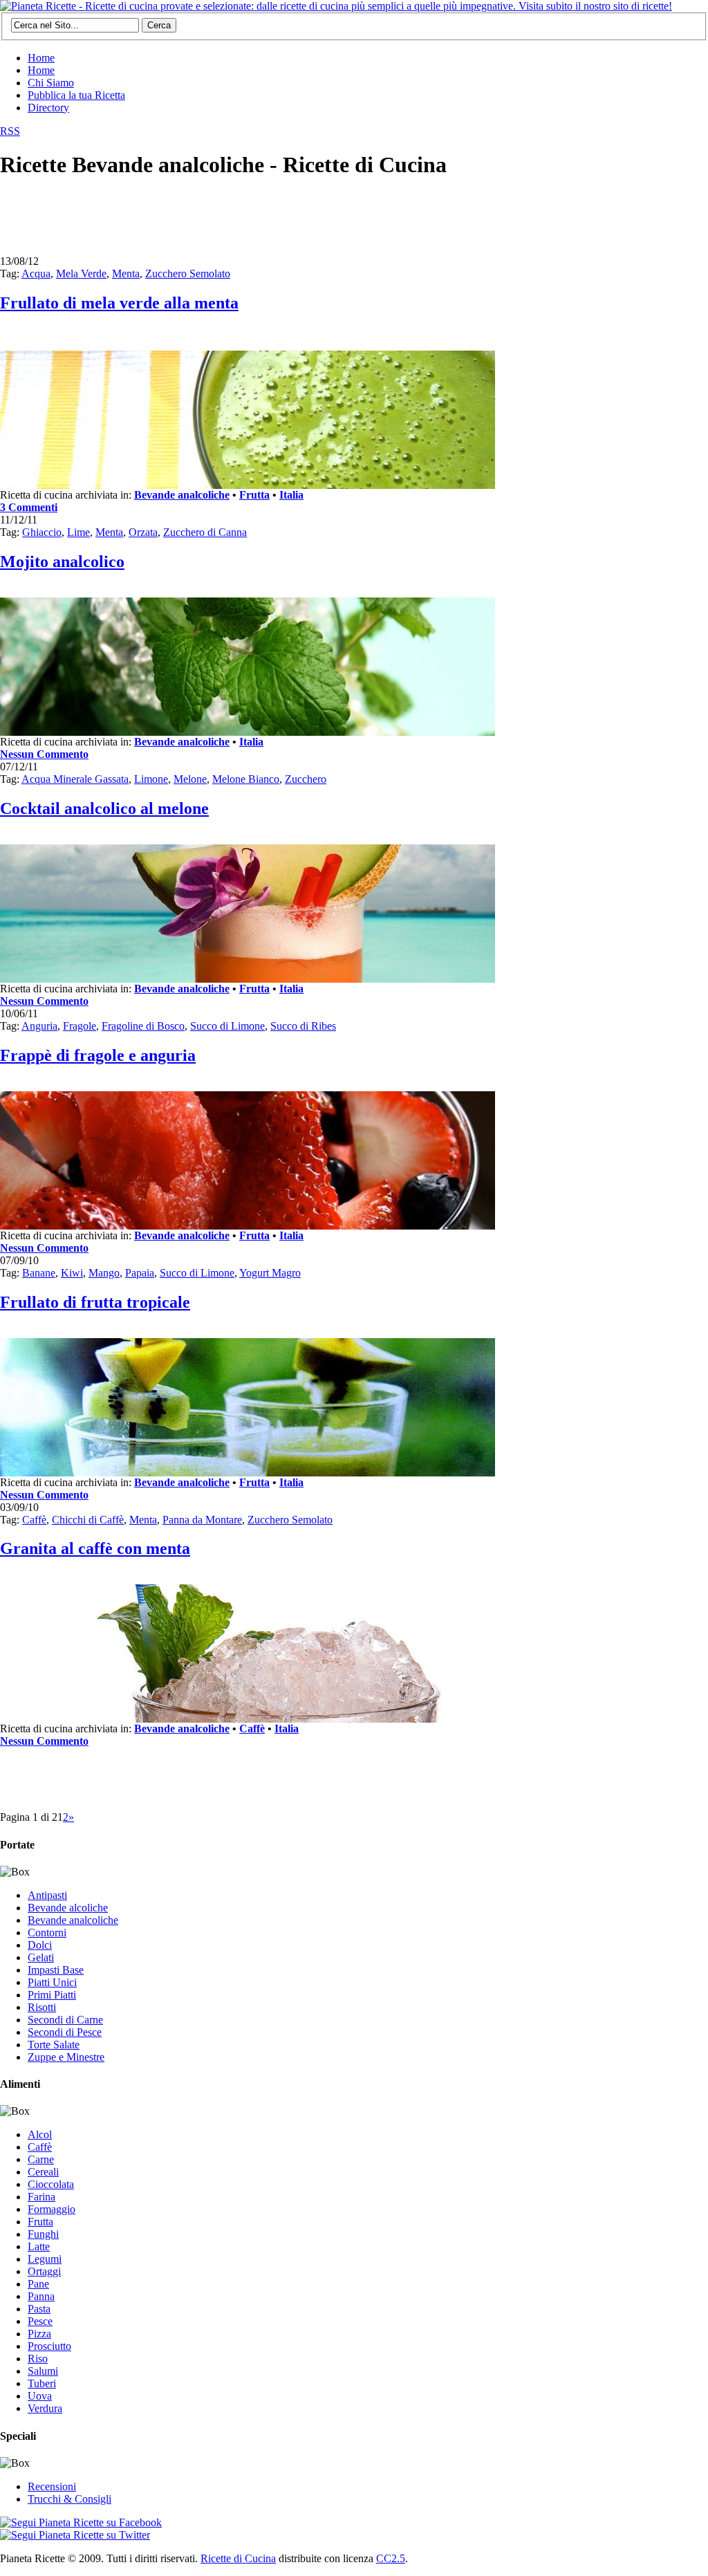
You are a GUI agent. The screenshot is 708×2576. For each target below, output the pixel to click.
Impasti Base (56, 1970)
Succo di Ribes (303, 1026)
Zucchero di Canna (205, 532)
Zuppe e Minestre (66, 2057)
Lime (78, 532)
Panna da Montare (202, 1520)
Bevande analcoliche (182, 495)
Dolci (40, 1945)
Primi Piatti (52, 1995)
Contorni (47, 1933)
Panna (41, 2296)
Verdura (45, 2408)
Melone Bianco (246, 779)
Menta (126, 274)
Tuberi (42, 2383)
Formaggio (52, 2209)
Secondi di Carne (65, 2020)
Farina (41, 2197)
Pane (38, 2284)
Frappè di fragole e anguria (98, 1055)
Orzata (143, 532)
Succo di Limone (227, 1026)
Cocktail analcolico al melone (104, 808)
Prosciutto (49, 2346)
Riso (38, 2359)
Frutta (254, 495)
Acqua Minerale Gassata (75, 779)
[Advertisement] (252, 223)
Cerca (159, 25)
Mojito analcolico (62, 562)
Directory (48, 108)
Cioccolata (51, 2184)
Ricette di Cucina (238, 2558)
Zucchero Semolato (188, 274)
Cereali (43, 2172)
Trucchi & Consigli (69, 2499)
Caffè (34, 1520)
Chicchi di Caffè (88, 1520)
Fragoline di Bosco (143, 1026)
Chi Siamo (51, 83)
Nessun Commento (44, 754)
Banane (39, 1273)
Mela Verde (81, 274)
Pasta (39, 2309)
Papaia (140, 1273)
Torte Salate (54, 2045)
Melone (190, 779)
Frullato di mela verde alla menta (119, 303)
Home (41, 58)
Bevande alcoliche (68, 1908)
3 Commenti (29, 507)
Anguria (39, 1026)
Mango (104, 1273)
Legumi (45, 2259)
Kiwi (72, 1273)
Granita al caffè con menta (95, 1548)
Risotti (42, 2007)
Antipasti (47, 1895)
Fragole (80, 1026)
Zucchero (306, 779)
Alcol (40, 2134)
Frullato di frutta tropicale (95, 1302)
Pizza (39, 2334)
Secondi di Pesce (65, 2032)
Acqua (36, 274)
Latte (39, 2246)
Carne (41, 2159)
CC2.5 (391, 2558)
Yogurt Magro (270, 1273)
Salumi (43, 2371)
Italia (291, 495)
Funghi (43, 2234)
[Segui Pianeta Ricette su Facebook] (81, 2522)
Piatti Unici (52, 1982)
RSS (10, 131)
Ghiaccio (42, 532)
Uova (40, 2396)
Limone (151, 779)
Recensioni (52, 2486)
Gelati (41, 1957)
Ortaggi (44, 2271)
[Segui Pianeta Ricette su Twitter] (75, 2535)
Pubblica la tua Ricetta (76, 95)
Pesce (40, 2321)
